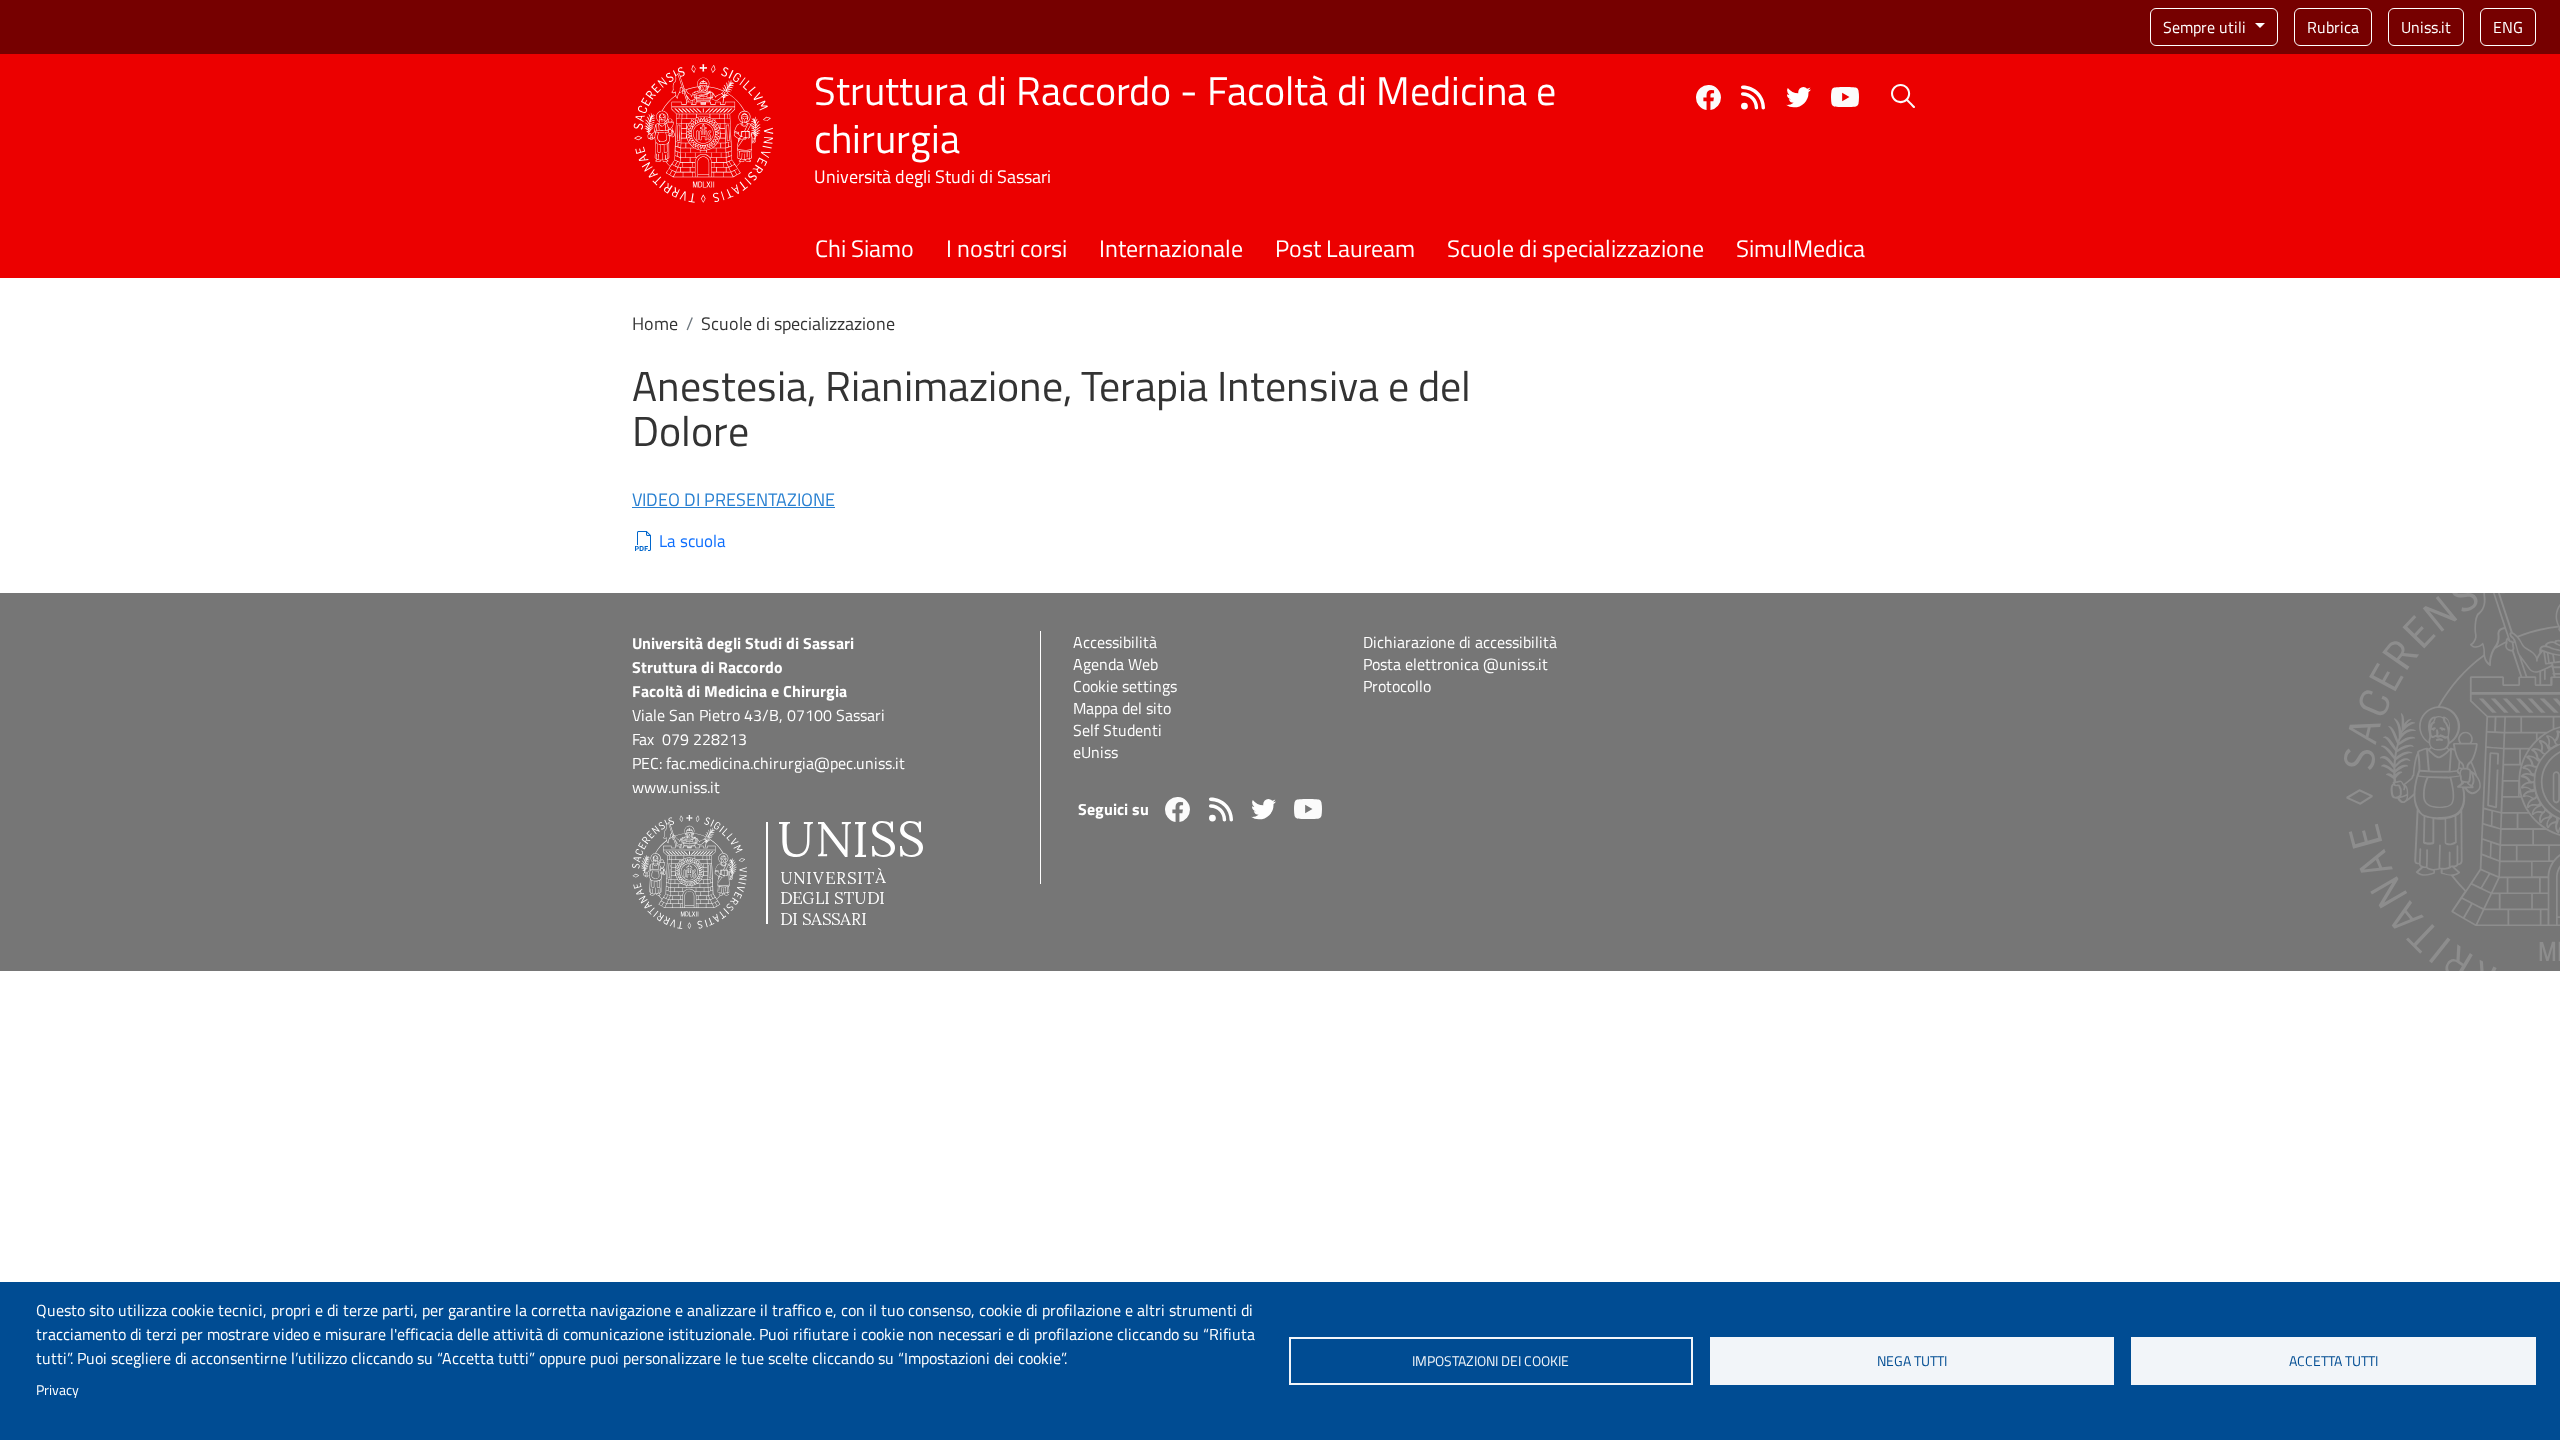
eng (2508, 27)
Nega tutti (1912, 1361)
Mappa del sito (1122, 708)
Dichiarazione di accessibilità (1460, 642)
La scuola (692, 541)
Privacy (57, 1390)
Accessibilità (1115, 642)
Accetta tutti (2333, 1361)
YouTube (1845, 97)
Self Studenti (1117, 730)
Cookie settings (1125, 686)
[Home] (703, 75)
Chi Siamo (864, 248)
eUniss (1095, 752)
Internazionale (1171, 248)
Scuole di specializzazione (1575, 248)
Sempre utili (2206, 27)
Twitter (1798, 97)
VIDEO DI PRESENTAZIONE (733, 499)
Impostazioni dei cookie (1490, 1361)
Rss (1753, 97)
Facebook (1708, 97)
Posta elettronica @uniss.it (1455, 664)
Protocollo (1397, 686)
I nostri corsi (1006, 248)
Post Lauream (1345, 248)
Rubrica (2333, 27)
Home (655, 323)
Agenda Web (1115, 664)
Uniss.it (2426, 27)
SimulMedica (1800, 248)
